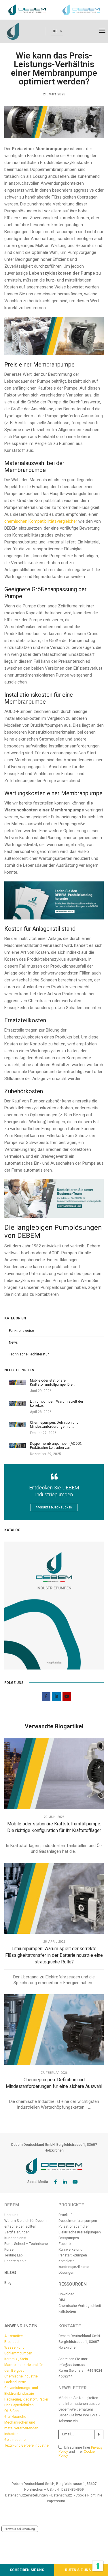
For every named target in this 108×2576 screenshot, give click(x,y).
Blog (8, 2283)
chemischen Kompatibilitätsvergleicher (41, 521)
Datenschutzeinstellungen (26, 2495)
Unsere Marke (15, 2261)
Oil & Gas (12, 2411)
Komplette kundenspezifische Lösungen (74, 2267)
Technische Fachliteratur (29, 1354)
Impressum (56, 2501)
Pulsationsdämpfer (74, 2226)
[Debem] (13, 31)
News (13, 1342)
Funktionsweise (21, 1331)
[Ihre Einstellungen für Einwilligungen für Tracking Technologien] (98, 2566)
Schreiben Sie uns (27, 2570)
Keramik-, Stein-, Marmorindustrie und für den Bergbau (24, 2365)
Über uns (11, 2215)
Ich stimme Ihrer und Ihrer (80, 2452)
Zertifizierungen (17, 2232)
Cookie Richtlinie (89, 2495)
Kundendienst (15, 2238)
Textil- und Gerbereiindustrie (26, 2445)
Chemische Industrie (21, 2376)
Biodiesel (12, 2342)
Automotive (14, 2336)
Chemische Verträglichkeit (80, 2306)
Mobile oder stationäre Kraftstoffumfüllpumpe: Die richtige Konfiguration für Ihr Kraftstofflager (54, 1827)
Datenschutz (62, 2495)
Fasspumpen (69, 2238)
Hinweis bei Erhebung (20, 2529)
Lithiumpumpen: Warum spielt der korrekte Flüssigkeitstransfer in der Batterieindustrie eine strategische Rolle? (54, 1955)
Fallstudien (67, 2311)
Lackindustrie (15, 2382)
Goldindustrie (15, 2440)
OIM (62, 2300)
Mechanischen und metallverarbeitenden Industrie (21, 2428)
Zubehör (65, 2244)
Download (66, 2294)
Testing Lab (13, 2255)
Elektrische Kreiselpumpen (80, 2232)
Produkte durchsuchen (54, 1508)
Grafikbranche (15, 2417)
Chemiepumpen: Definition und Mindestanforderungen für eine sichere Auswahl (54, 2083)
